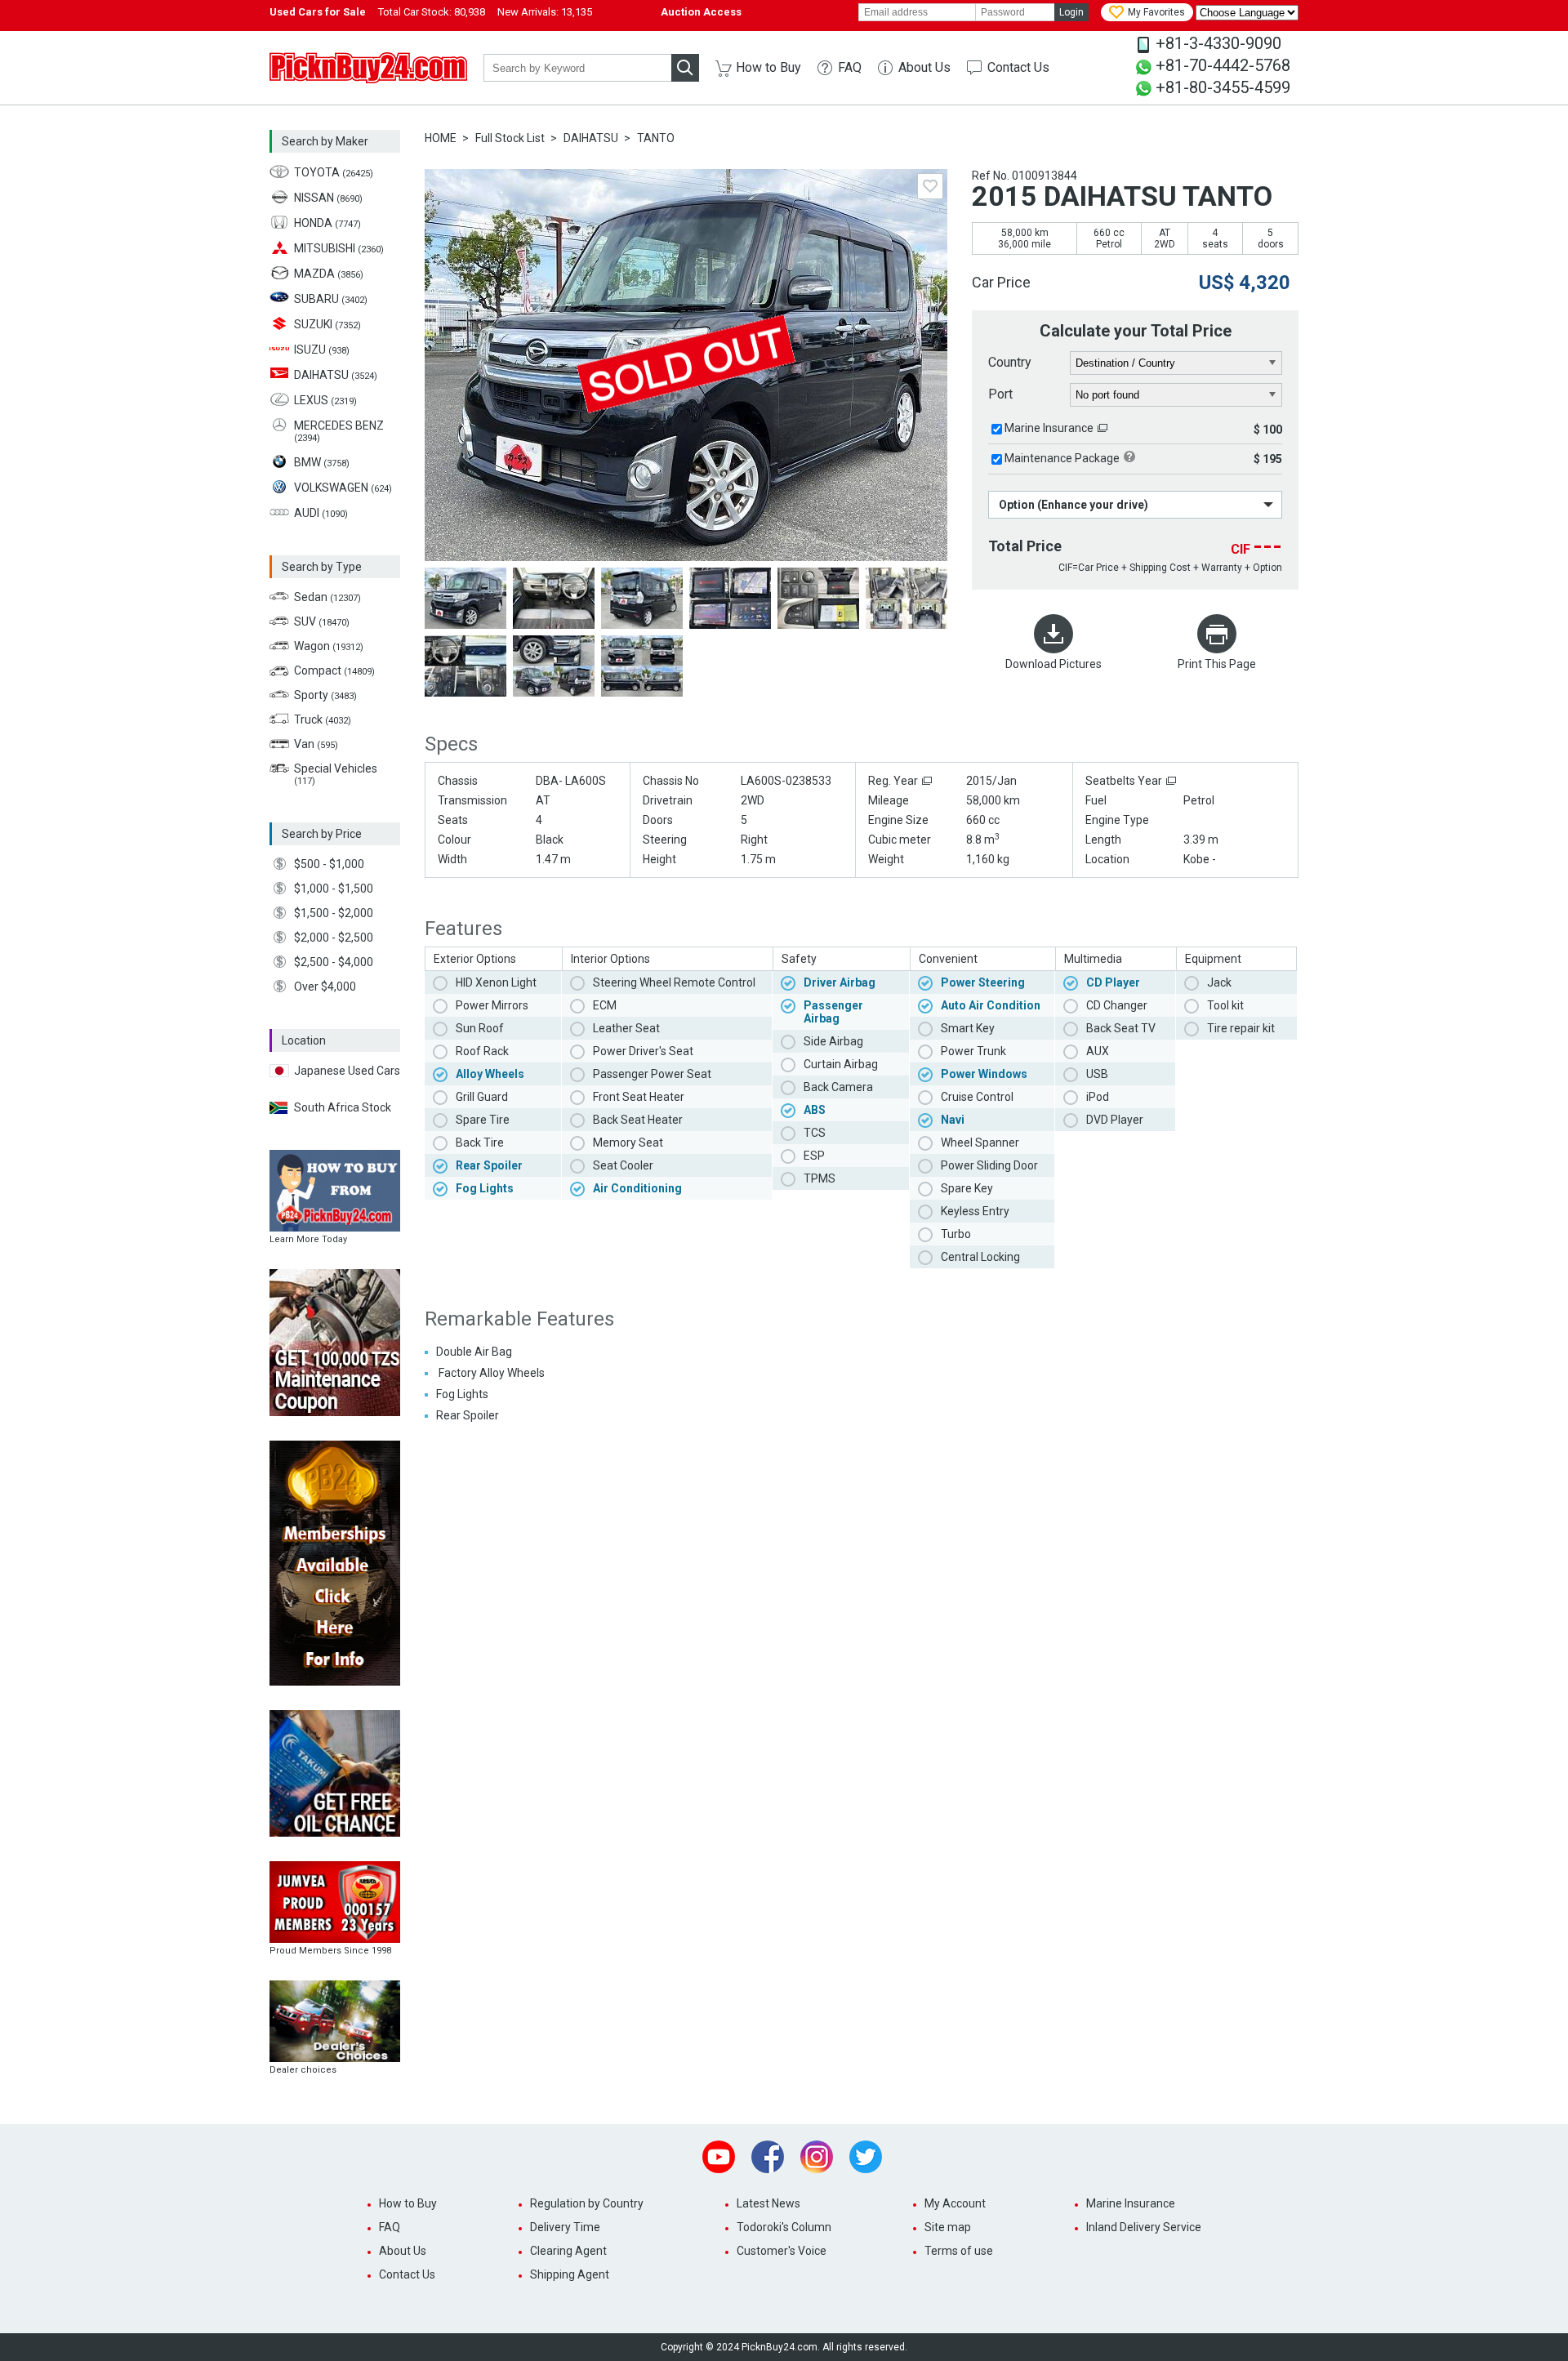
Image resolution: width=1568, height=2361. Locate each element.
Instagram (817, 2157)
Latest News (768, 2203)
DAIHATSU (591, 138)
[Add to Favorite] (930, 186)
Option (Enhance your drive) (1074, 505)
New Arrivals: (545, 12)
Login (1071, 12)
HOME (441, 138)
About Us (924, 67)
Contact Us (1018, 67)
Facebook (768, 2157)
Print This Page (1217, 664)
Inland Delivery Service (1144, 2227)
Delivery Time (565, 2227)
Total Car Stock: (432, 12)
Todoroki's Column (784, 2227)
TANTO (656, 138)
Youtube (719, 2157)
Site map (948, 2227)
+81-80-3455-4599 (1223, 87)
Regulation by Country (587, 2203)
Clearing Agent (568, 2251)
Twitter (866, 2157)
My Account (955, 2203)
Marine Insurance (1049, 428)
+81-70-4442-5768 (1223, 65)
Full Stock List (510, 138)
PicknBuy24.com (368, 68)
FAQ (850, 67)
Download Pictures (1053, 664)
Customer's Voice (782, 2251)
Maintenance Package (1062, 458)
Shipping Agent (570, 2274)
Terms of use (959, 2251)
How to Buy (768, 67)
